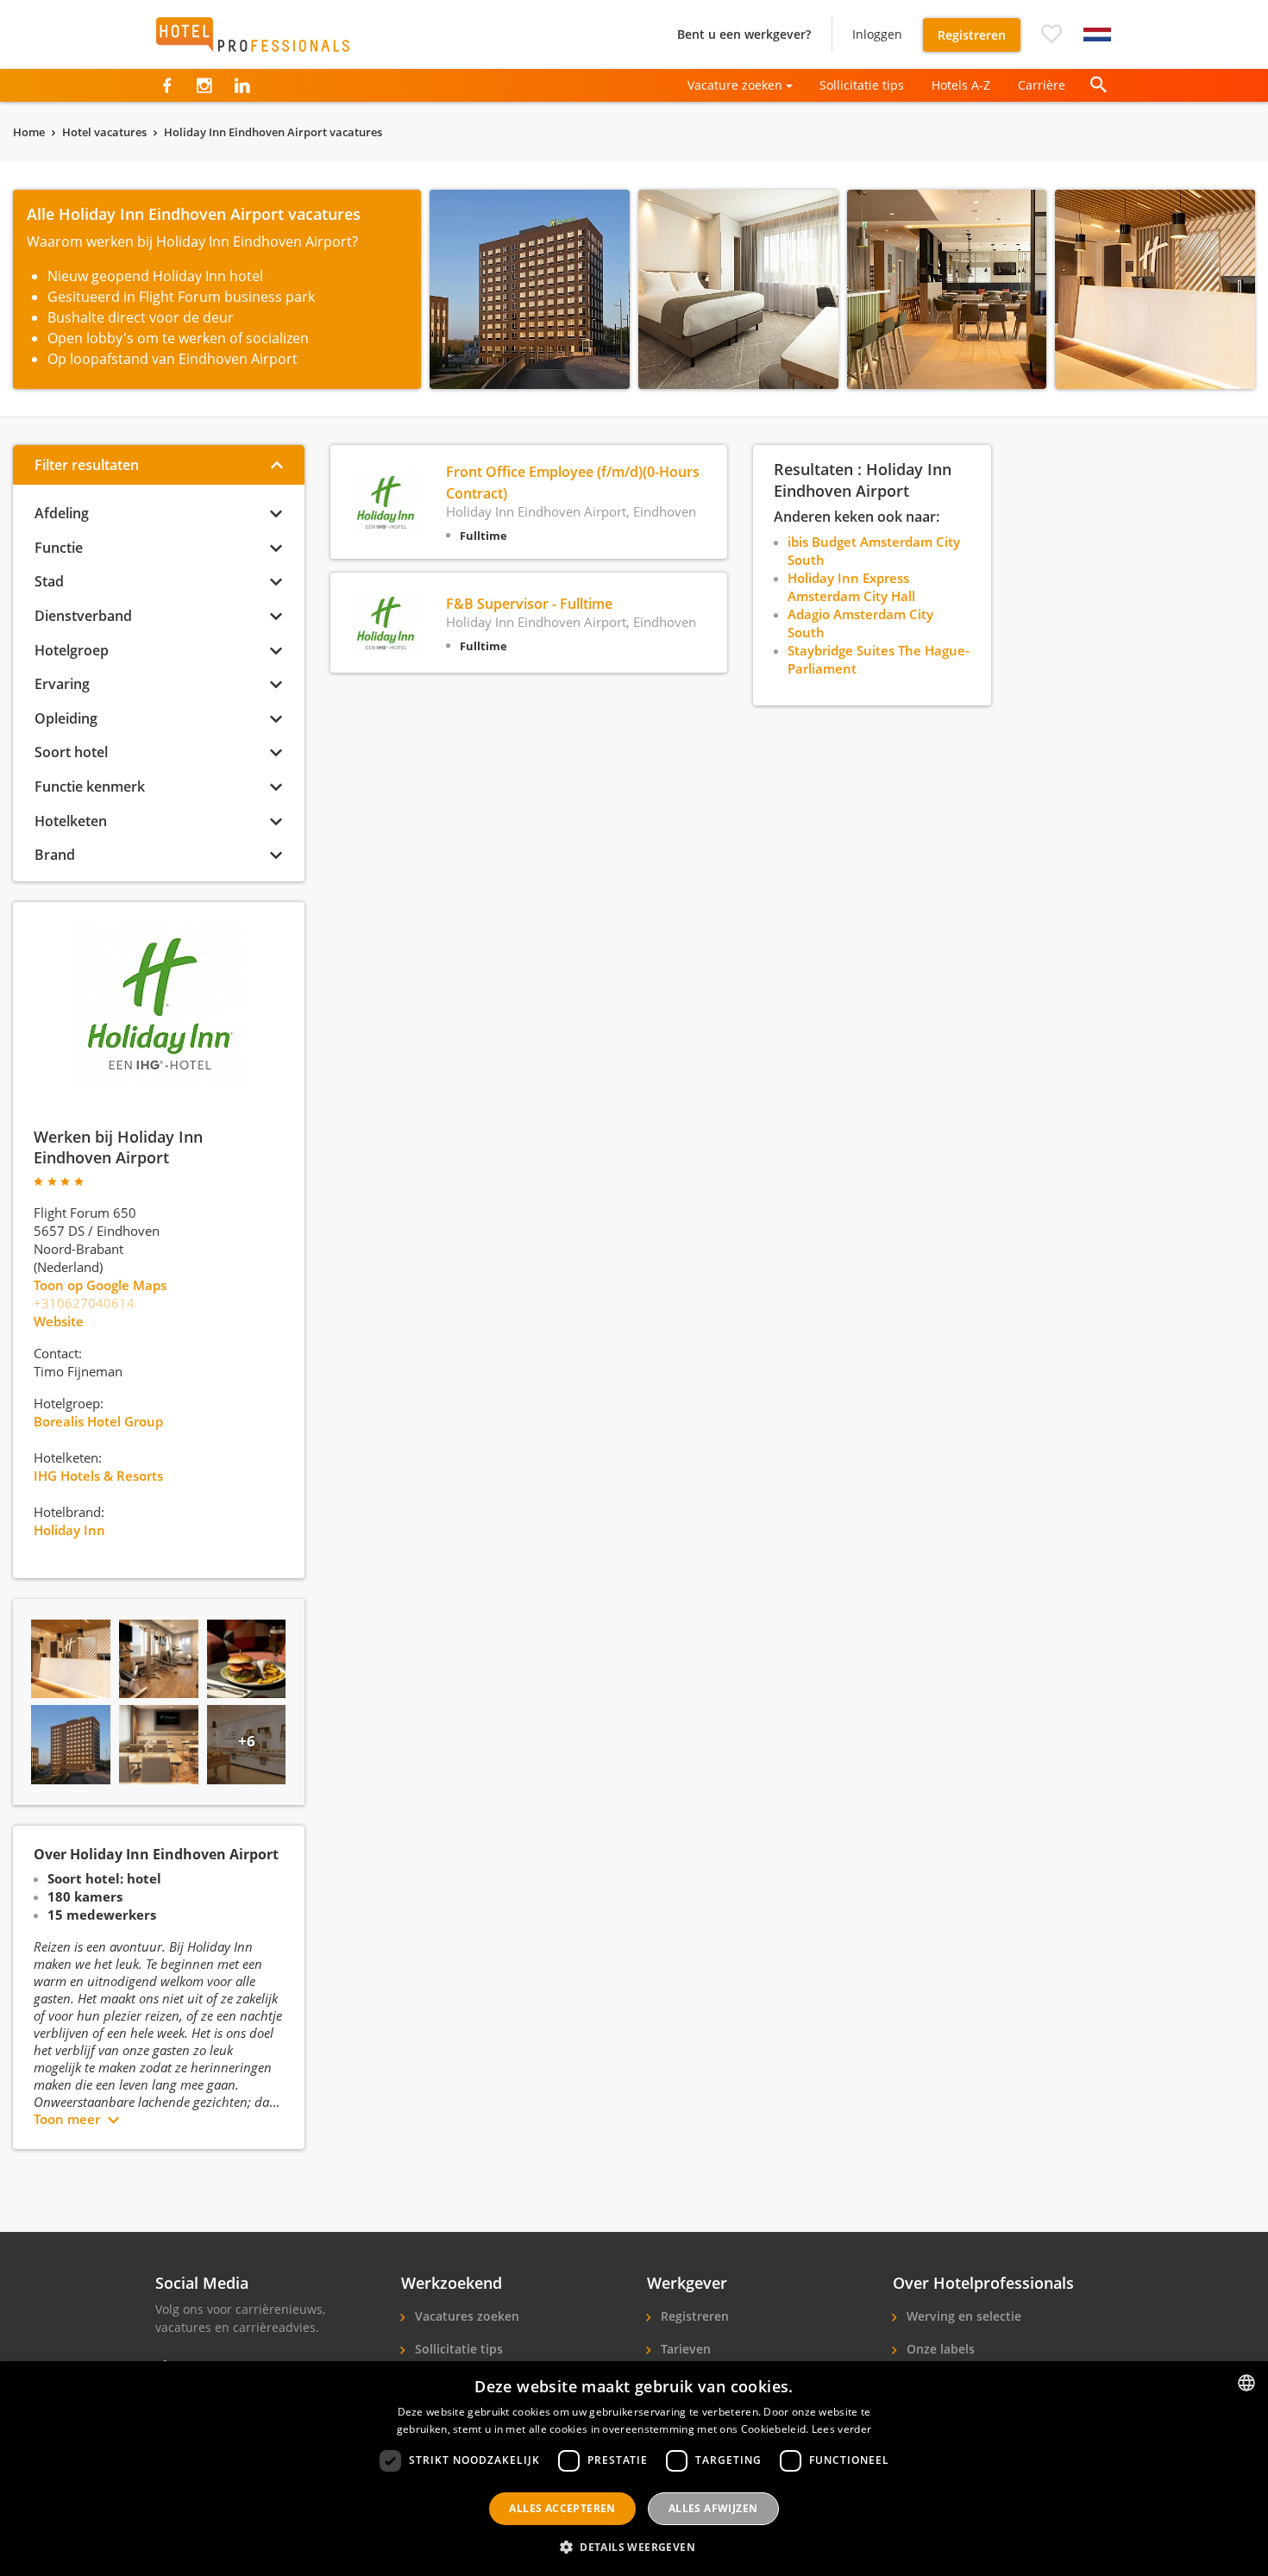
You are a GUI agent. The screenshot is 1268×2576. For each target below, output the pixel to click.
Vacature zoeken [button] (735, 85)
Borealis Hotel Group (98, 1421)
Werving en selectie (962, 2316)
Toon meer (67, 2119)
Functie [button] (59, 548)
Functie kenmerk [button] (90, 787)
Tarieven (684, 2349)
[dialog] (634, 2469)
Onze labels (939, 2349)
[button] (1051, 34)
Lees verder (841, 2429)
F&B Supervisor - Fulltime (529, 604)
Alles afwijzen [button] (713, 2508)
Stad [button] (49, 581)
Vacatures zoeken (465, 2316)
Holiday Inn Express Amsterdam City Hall (851, 587)
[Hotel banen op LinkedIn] (242, 85)
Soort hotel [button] (71, 752)
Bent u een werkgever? (744, 34)
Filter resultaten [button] (87, 465)
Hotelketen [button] (71, 821)
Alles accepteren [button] (562, 2508)
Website (59, 1321)
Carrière (1042, 85)
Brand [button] (55, 855)
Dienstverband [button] (83, 616)
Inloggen (877, 34)
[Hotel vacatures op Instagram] (204, 85)
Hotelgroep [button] (72, 650)
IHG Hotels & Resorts (98, 1476)
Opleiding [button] (66, 718)
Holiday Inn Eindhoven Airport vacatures (273, 132)
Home (29, 132)
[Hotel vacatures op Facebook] (167, 85)
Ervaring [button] (62, 684)
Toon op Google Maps (100, 1285)
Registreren (972, 35)
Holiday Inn (69, 1530)
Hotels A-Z (961, 85)
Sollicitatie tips (862, 85)
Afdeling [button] (62, 513)
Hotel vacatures (104, 132)
